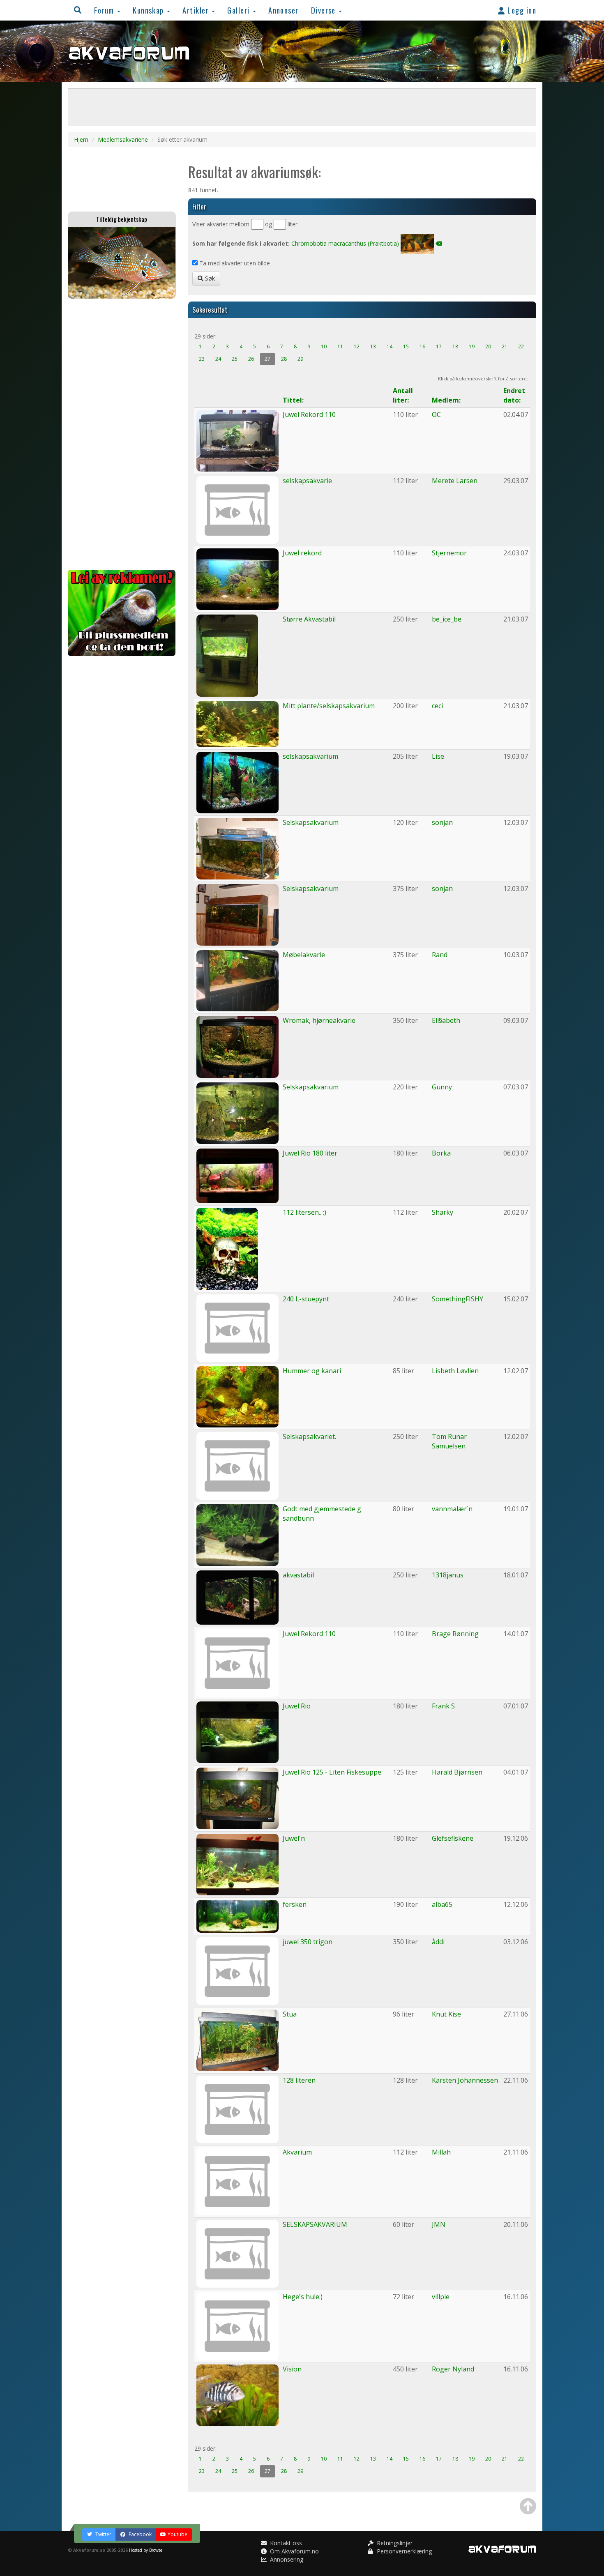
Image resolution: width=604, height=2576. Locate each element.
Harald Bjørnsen (457, 1772)
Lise (438, 756)
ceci (437, 706)
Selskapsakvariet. (309, 1436)
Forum (105, 10)
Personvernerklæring (403, 2551)
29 (300, 359)
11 (340, 346)
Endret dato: (514, 395)
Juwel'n (294, 1838)
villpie (441, 2297)
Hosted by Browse (146, 2550)
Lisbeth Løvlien (455, 1371)
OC (436, 414)
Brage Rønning (455, 1634)
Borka (441, 1153)
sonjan (442, 822)
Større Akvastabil (309, 619)
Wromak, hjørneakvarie (319, 1020)
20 (488, 346)
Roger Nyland (453, 2369)
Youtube (178, 2534)
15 (406, 346)
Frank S (443, 1706)
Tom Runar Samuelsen (449, 1441)
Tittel (292, 400)
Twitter (103, 2534)
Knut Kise (446, 2014)
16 (422, 346)
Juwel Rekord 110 (309, 414)
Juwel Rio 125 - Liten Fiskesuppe (332, 1772)
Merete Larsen (455, 481)
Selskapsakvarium (311, 822)
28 (284, 359)
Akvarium (297, 2152)
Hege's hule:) (303, 2297)
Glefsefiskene (453, 1838)
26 (251, 359)
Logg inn (521, 10)
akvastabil (298, 1575)
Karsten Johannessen (465, 2080)
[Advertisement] (122, 434)
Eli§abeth (446, 1020)
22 (521, 346)
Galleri (240, 10)
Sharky (443, 1212)
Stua (290, 2014)
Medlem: (446, 400)
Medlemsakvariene (123, 139)
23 (202, 359)
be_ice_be (447, 619)
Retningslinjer (394, 2543)
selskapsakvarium (310, 756)
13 (373, 346)
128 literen (299, 2080)
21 (505, 346)
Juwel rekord (302, 553)
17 (439, 346)
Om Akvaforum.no (294, 2551)
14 (390, 346)
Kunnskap (149, 10)
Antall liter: (403, 395)
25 (235, 359)
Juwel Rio (297, 1706)
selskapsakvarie (307, 481)
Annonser (284, 10)
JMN (439, 2224)
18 (455, 346)
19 (472, 346)
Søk (209, 278)
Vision (292, 2369)
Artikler (197, 10)
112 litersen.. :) (304, 1212)
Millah (441, 2152)
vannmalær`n (452, 1509)
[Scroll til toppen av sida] (528, 2506)
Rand (440, 955)
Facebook (139, 2534)
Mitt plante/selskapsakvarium (329, 706)
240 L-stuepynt (306, 1299)
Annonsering (286, 2559)
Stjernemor (449, 553)
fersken (295, 1904)
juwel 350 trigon (308, 1942)
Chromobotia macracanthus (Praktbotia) (345, 243)
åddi (438, 1942)
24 (218, 359)
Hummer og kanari (312, 1371)
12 (357, 346)
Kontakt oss (285, 2543)
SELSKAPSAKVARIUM (315, 2224)
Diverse (325, 10)
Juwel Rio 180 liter (310, 1153)
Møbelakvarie (304, 955)
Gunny (442, 1087)
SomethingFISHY (458, 1299)
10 (324, 346)
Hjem (81, 139)
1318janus (448, 1575)
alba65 (442, 1904)
